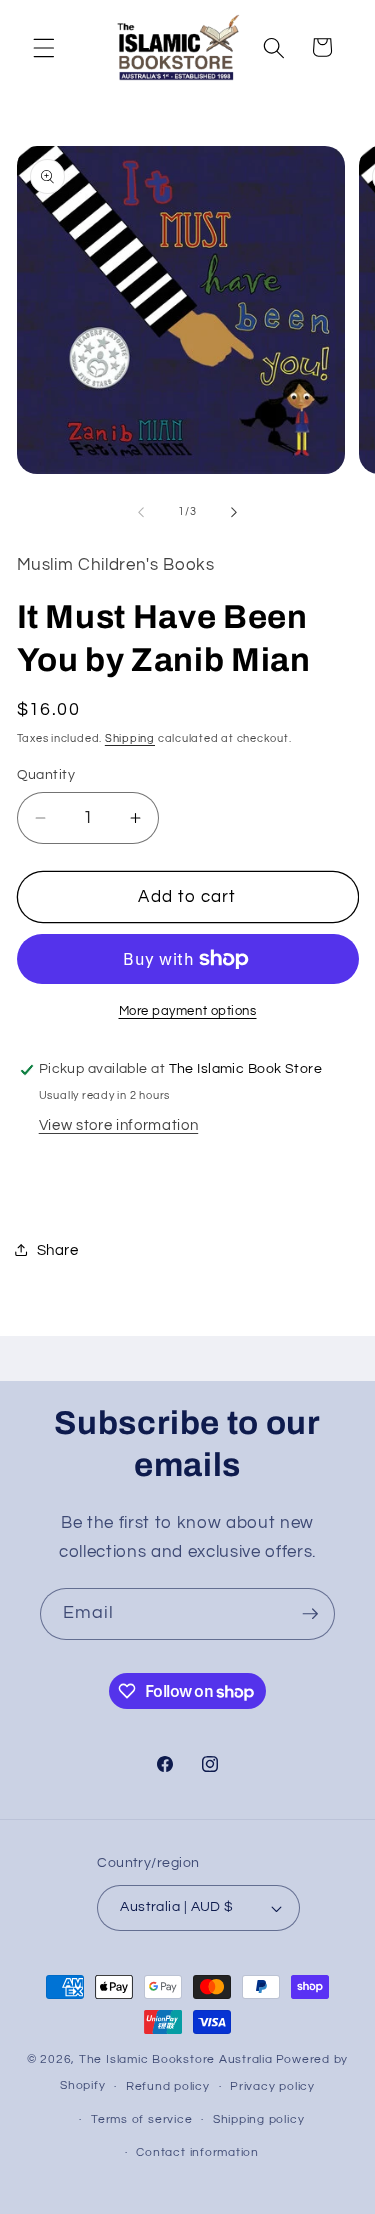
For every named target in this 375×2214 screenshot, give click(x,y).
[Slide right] (234, 512)
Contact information (197, 2152)
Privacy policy (272, 2086)
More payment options (188, 1011)
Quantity (46, 774)
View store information (119, 1125)
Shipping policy (259, 2119)
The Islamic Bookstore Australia (176, 2059)
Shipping (130, 738)
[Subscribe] (310, 1614)
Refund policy (168, 2086)
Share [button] (58, 1250)
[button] (44, 47)
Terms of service (141, 2119)
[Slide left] (141, 512)
